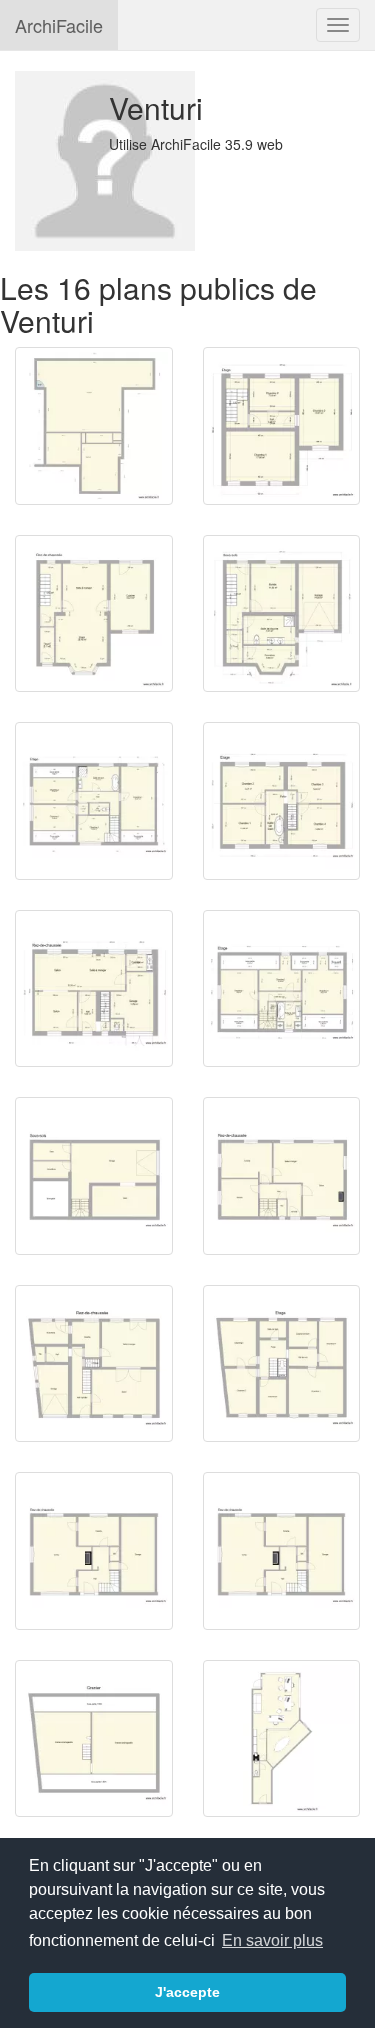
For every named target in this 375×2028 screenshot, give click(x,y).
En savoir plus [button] (272, 1940)
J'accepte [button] (187, 1992)
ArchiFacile (59, 25)
